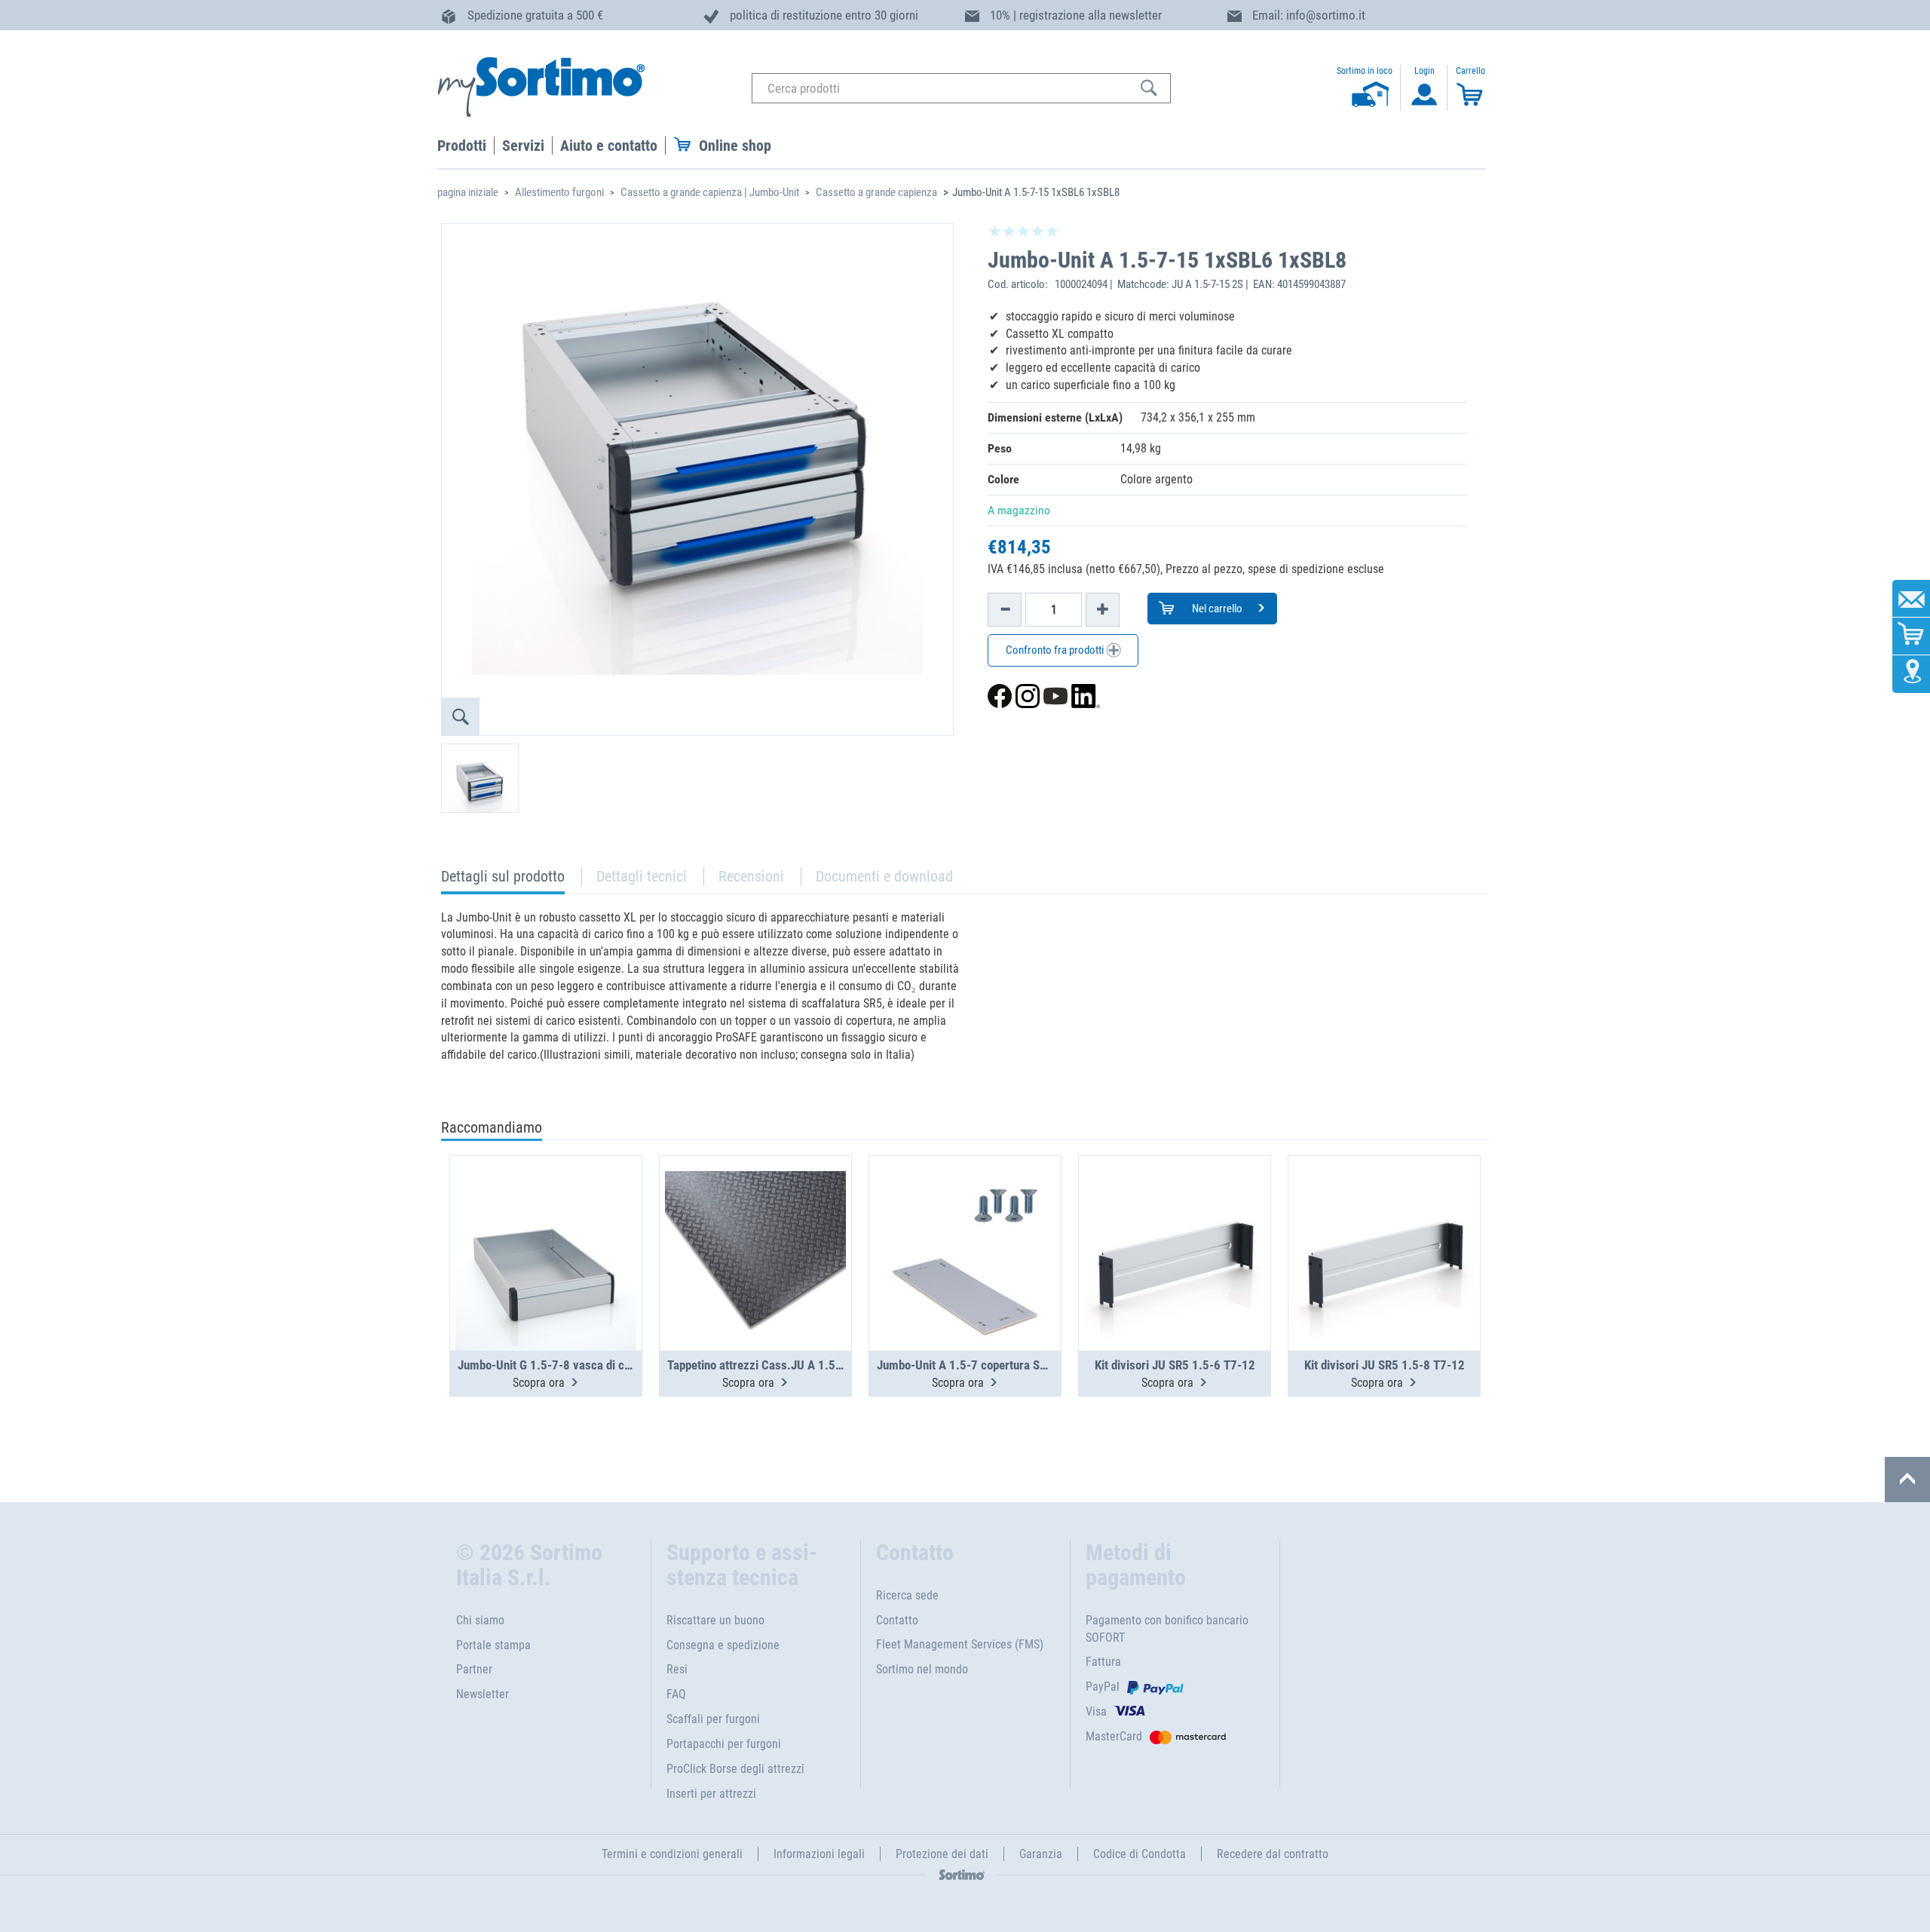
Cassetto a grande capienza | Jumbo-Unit (710, 192)
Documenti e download (884, 876)
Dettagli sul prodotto (503, 880)
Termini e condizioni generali (672, 1854)
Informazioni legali (819, 1854)
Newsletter (482, 1694)
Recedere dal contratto (1273, 1854)
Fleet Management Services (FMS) (960, 1644)
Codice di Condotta (1140, 1854)
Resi (677, 1669)
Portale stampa (493, 1645)
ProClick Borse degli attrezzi (735, 1769)
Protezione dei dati (942, 1854)
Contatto (897, 1620)
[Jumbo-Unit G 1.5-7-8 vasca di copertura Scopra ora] (546, 1216)
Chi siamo (480, 1620)
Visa (1096, 1711)
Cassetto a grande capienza (876, 192)
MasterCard (1114, 1736)
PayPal (1103, 1687)
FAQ (676, 1694)
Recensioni (751, 876)
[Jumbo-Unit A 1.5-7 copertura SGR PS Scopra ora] (965, 1216)
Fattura (1103, 1662)
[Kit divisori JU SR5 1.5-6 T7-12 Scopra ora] (1175, 1216)
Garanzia (1041, 1854)
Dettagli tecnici (642, 876)
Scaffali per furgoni (713, 1719)
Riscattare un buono (715, 1620)
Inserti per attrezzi (711, 1794)
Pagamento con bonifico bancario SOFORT (1167, 1629)
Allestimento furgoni (559, 192)
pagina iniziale (468, 192)
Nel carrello (1216, 609)
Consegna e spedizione (723, 1645)
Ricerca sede (907, 1595)
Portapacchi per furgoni (724, 1744)
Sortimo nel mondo (922, 1669)
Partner (474, 1669)
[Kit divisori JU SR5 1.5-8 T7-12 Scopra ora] (1384, 1216)
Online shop (735, 146)
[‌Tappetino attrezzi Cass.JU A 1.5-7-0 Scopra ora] (755, 1216)
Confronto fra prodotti (1056, 650)
